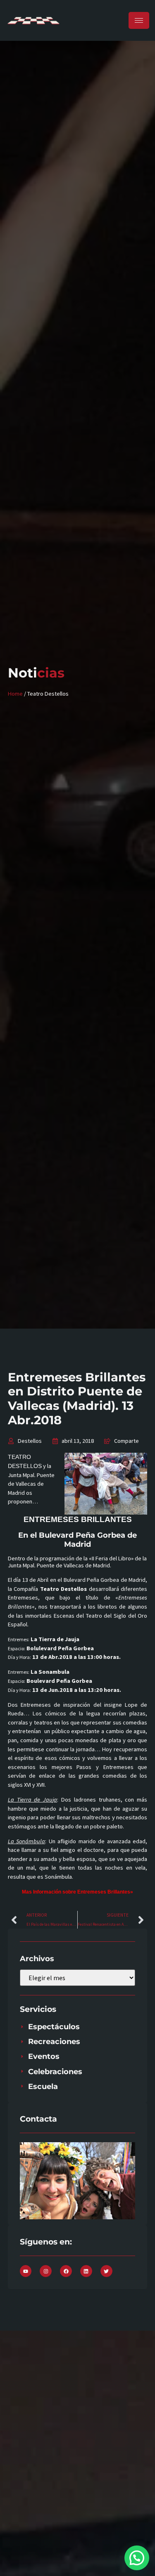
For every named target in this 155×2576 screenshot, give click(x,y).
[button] (137, 2558)
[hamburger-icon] (139, 20)
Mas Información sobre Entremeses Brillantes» (77, 1892)
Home (15, 694)
